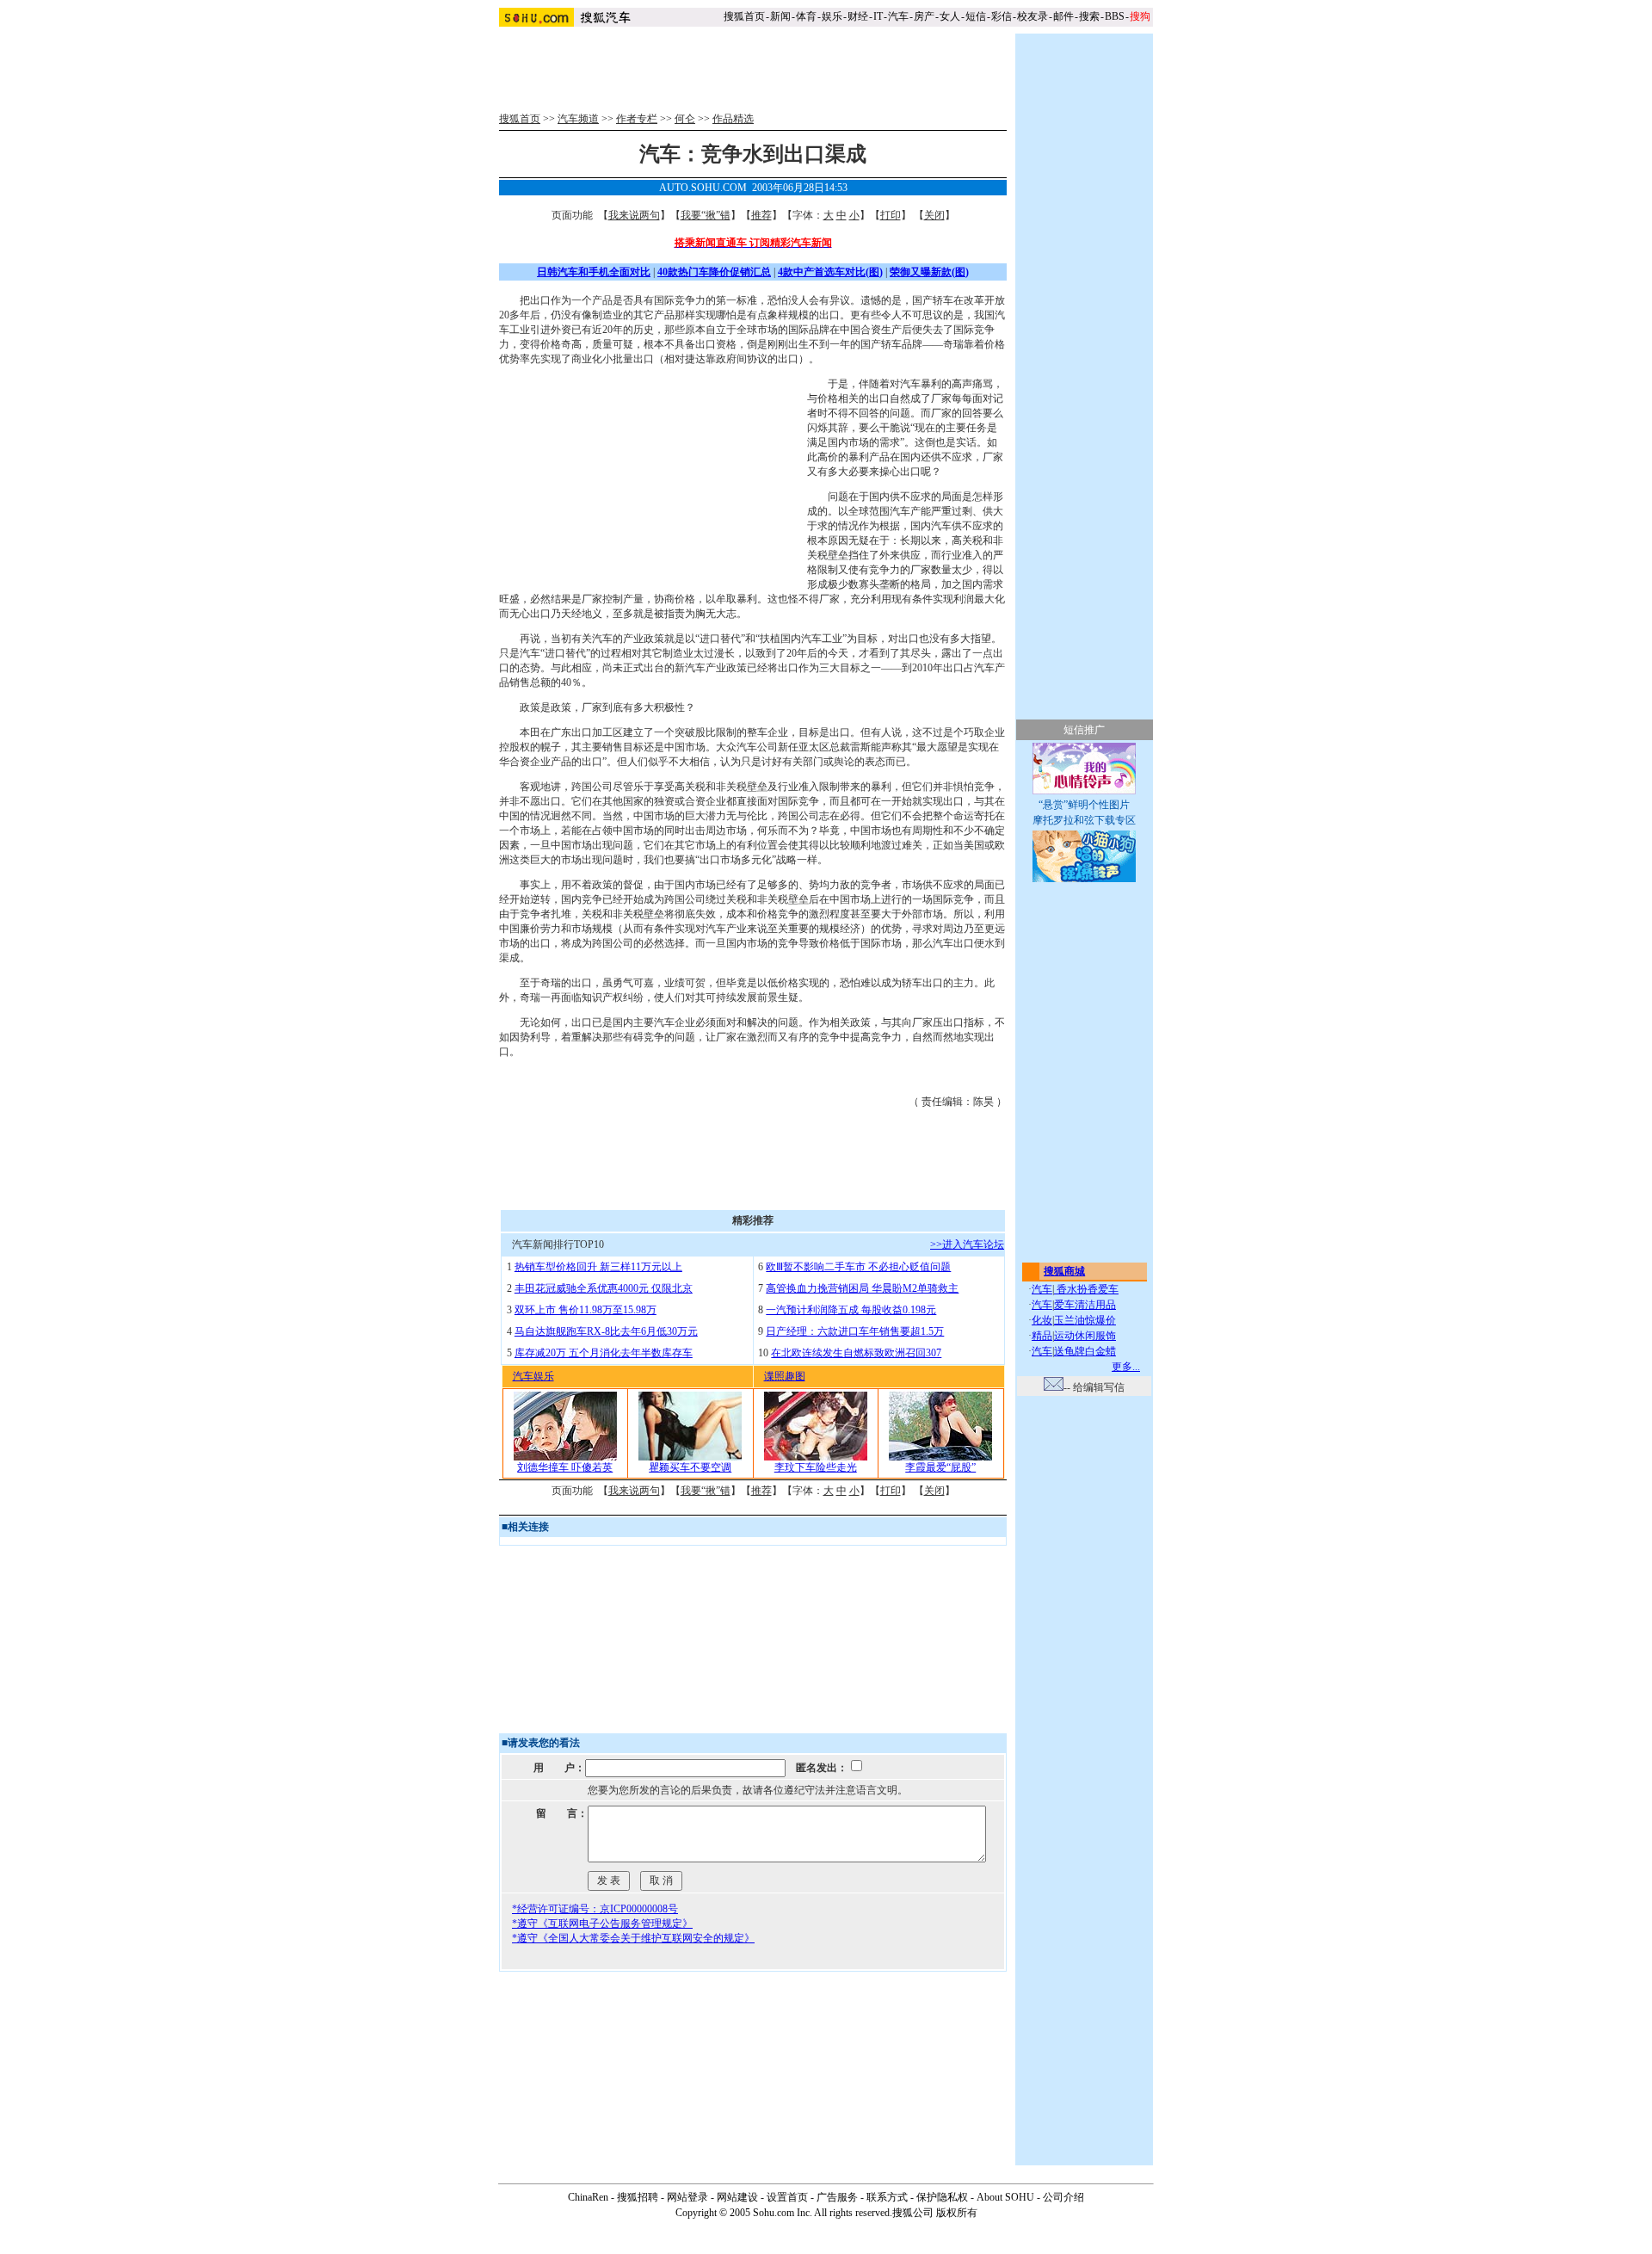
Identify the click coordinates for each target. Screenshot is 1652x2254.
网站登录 (687, 2197)
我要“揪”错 (706, 215)
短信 (976, 16)
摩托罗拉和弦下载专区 (1084, 820)
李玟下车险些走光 (816, 1467)
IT (878, 16)
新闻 (780, 16)
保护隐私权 (942, 2197)
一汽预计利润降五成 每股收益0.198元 (851, 1310)
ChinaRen (588, 2197)
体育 (806, 16)
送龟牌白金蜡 (1085, 1351)
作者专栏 (637, 119)
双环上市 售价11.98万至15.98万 (586, 1310)
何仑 (685, 119)
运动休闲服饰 (1085, 1336)
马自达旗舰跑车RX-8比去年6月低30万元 (606, 1331)
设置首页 (787, 2197)
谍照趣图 (785, 1376)
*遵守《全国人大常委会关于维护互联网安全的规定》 (633, 1938)
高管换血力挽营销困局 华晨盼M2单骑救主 (862, 1288)
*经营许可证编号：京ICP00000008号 (595, 1909)
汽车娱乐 (533, 1376)
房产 (924, 16)
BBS (1115, 16)
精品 (1042, 1336)
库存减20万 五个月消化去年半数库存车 (604, 1353)
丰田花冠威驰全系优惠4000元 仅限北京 (604, 1288)
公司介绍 (1063, 2197)
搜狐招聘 (638, 2197)
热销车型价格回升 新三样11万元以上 (598, 1267)
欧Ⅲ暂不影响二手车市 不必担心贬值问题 (858, 1267)
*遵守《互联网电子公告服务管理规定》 (602, 1924)
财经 (858, 16)
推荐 (761, 215)
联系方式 (887, 2197)
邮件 (1063, 16)
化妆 (1042, 1320)
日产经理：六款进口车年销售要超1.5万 (855, 1331)
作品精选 (733, 119)
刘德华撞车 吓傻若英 (565, 1467)
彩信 (1002, 16)
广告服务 (837, 2197)
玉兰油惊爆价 (1085, 1320)
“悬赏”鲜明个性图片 (1084, 805)
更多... (1126, 1367)
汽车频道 (578, 119)
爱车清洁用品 (1085, 1305)
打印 (891, 215)
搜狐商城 (1064, 1271)
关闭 (934, 215)
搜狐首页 (744, 16)
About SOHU (1005, 2197)
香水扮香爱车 (1086, 1289)
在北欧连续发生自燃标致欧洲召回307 (856, 1353)
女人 (950, 16)
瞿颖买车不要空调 (690, 1467)
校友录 (1032, 16)
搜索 (1089, 16)
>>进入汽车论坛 (967, 1244)
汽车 (898, 16)
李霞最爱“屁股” (940, 1467)
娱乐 (832, 16)
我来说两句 (634, 215)
